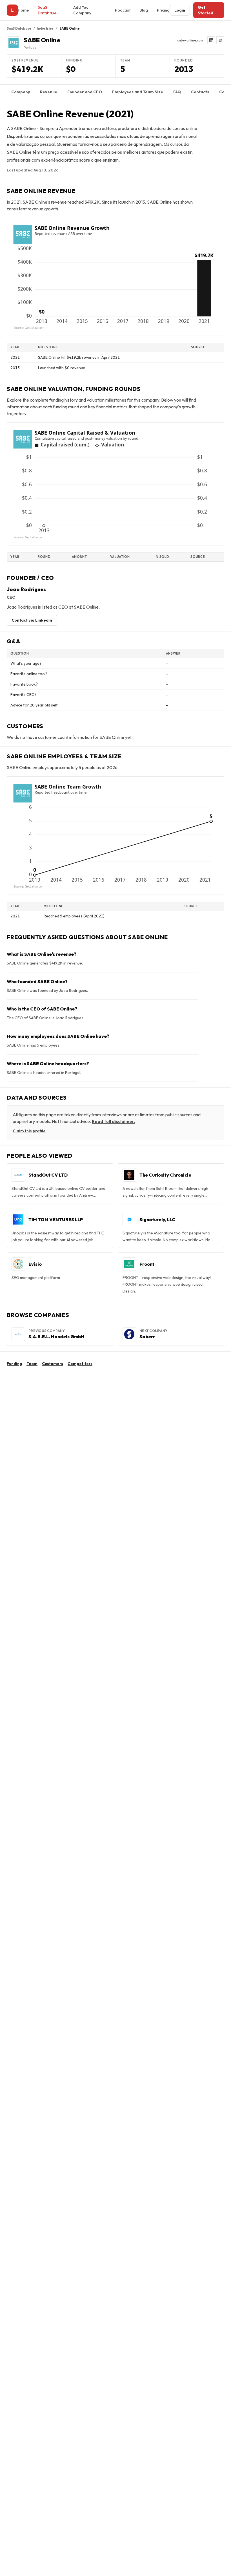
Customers (53, 1364)
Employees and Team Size (138, 92)
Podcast (123, 10)
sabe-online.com (190, 40)
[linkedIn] (211, 40)
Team (32, 1364)
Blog (144, 10)
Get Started (206, 10)
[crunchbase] (220, 40)
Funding (14, 1364)
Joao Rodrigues (26, 589)
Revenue (49, 92)
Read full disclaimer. (113, 1121)
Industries (45, 28)
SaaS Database (47, 10)
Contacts (200, 92)
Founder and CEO (85, 92)
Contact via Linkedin (32, 620)
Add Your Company (82, 10)
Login (180, 10)
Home (23, 10)
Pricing (163, 10)
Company (21, 92)
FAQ (177, 92)
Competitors (80, 1364)
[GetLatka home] (12, 10)
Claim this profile (29, 1131)
